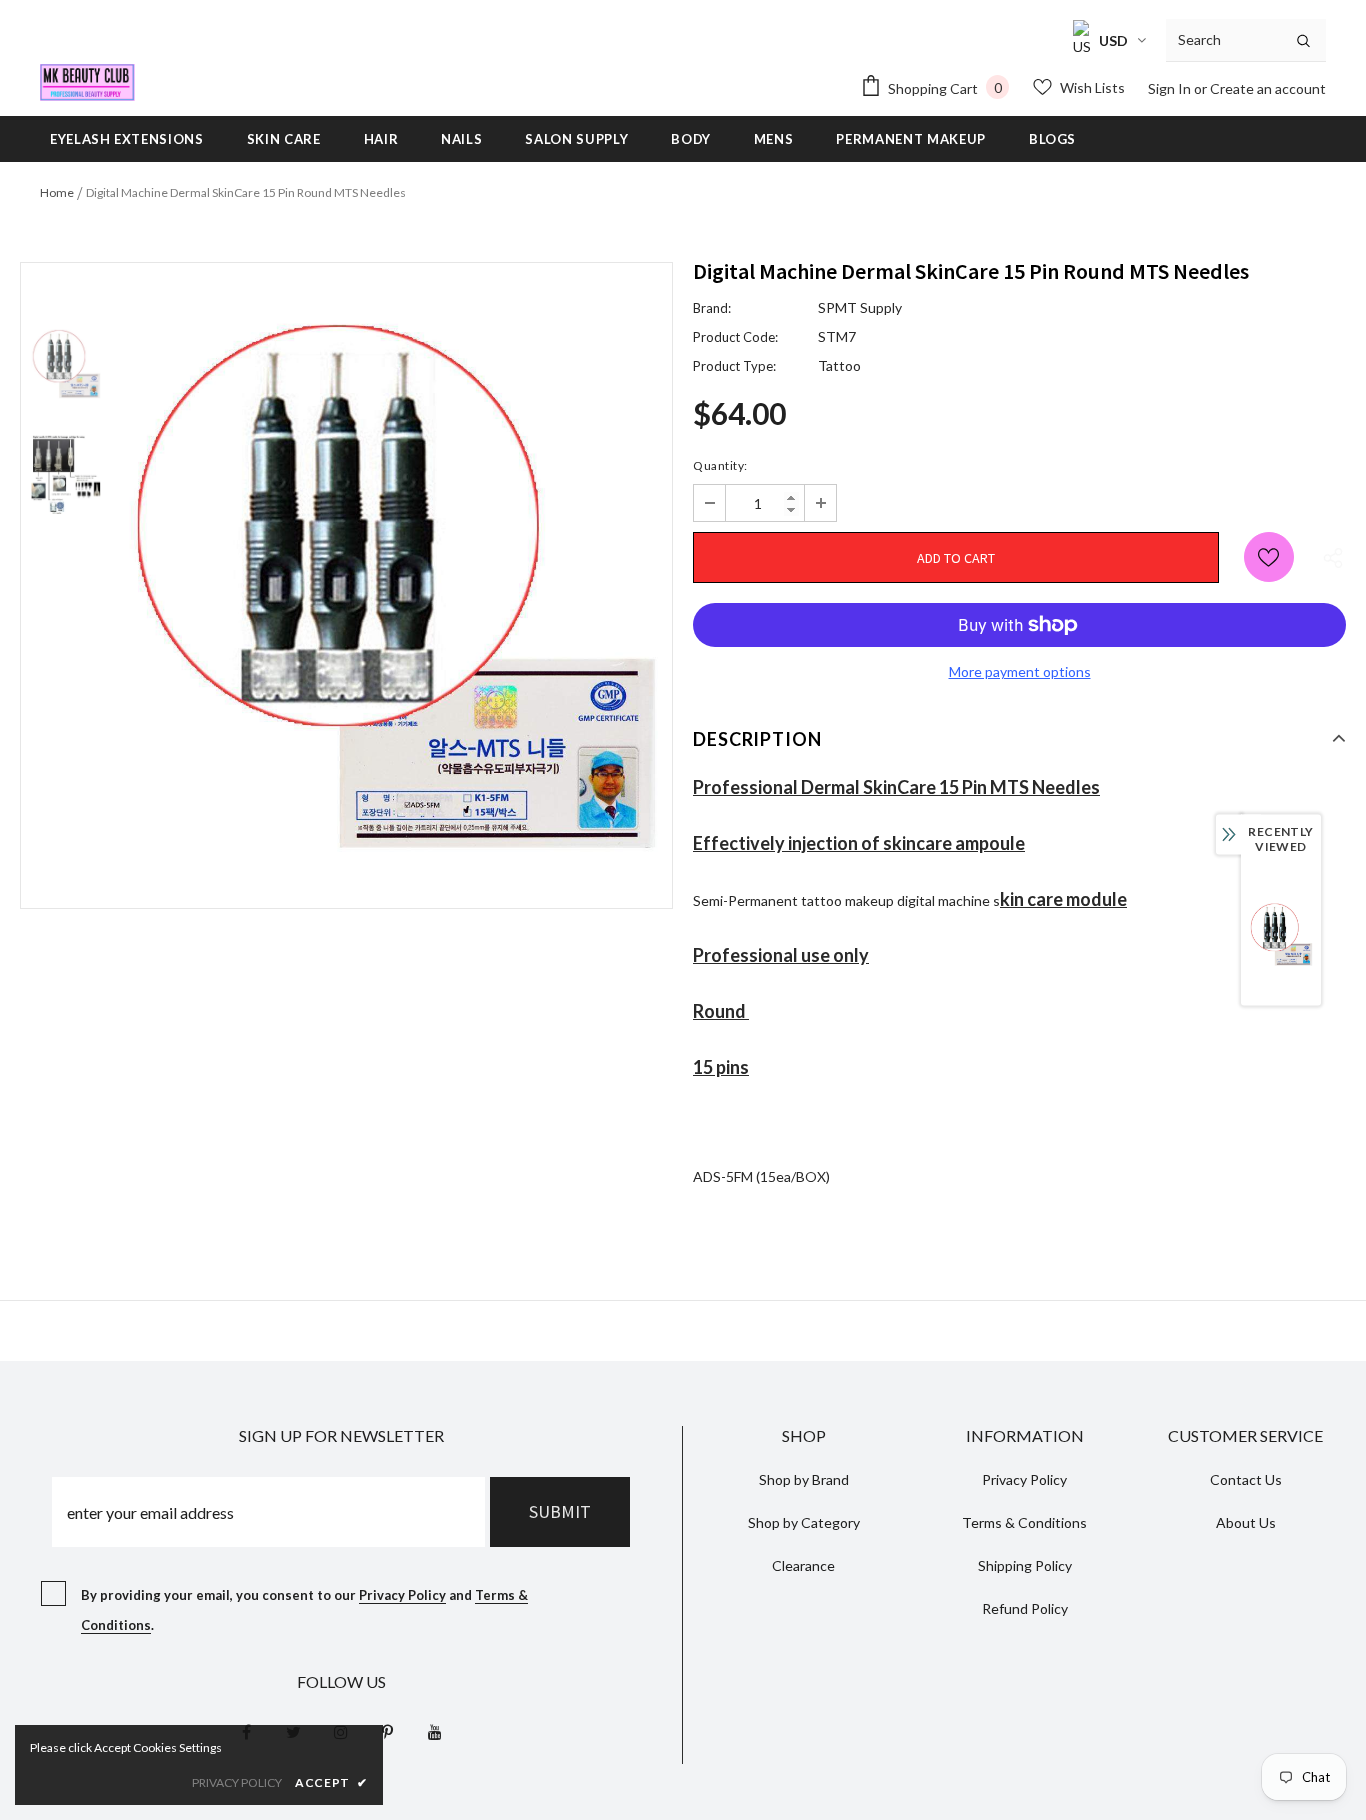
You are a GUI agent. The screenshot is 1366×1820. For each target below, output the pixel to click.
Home (57, 192)
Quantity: (720, 465)
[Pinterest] (388, 1731)
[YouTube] (435, 1731)
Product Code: (735, 337)
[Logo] (87, 82)
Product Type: (734, 366)
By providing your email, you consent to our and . (304, 1610)
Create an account (1268, 88)
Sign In (1171, 88)
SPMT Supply (860, 307)
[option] (391, 585)
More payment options (1020, 671)
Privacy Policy (402, 1595)
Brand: (712, 308)
